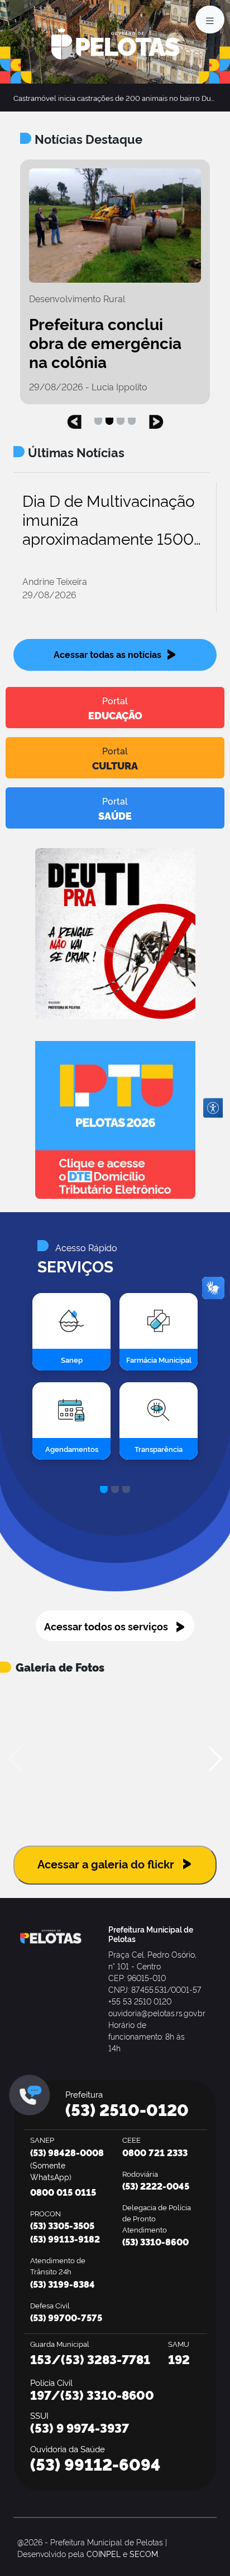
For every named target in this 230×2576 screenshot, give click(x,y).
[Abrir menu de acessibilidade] (213, 1108)
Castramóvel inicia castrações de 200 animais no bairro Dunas (118, 98)
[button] (74, 419)
